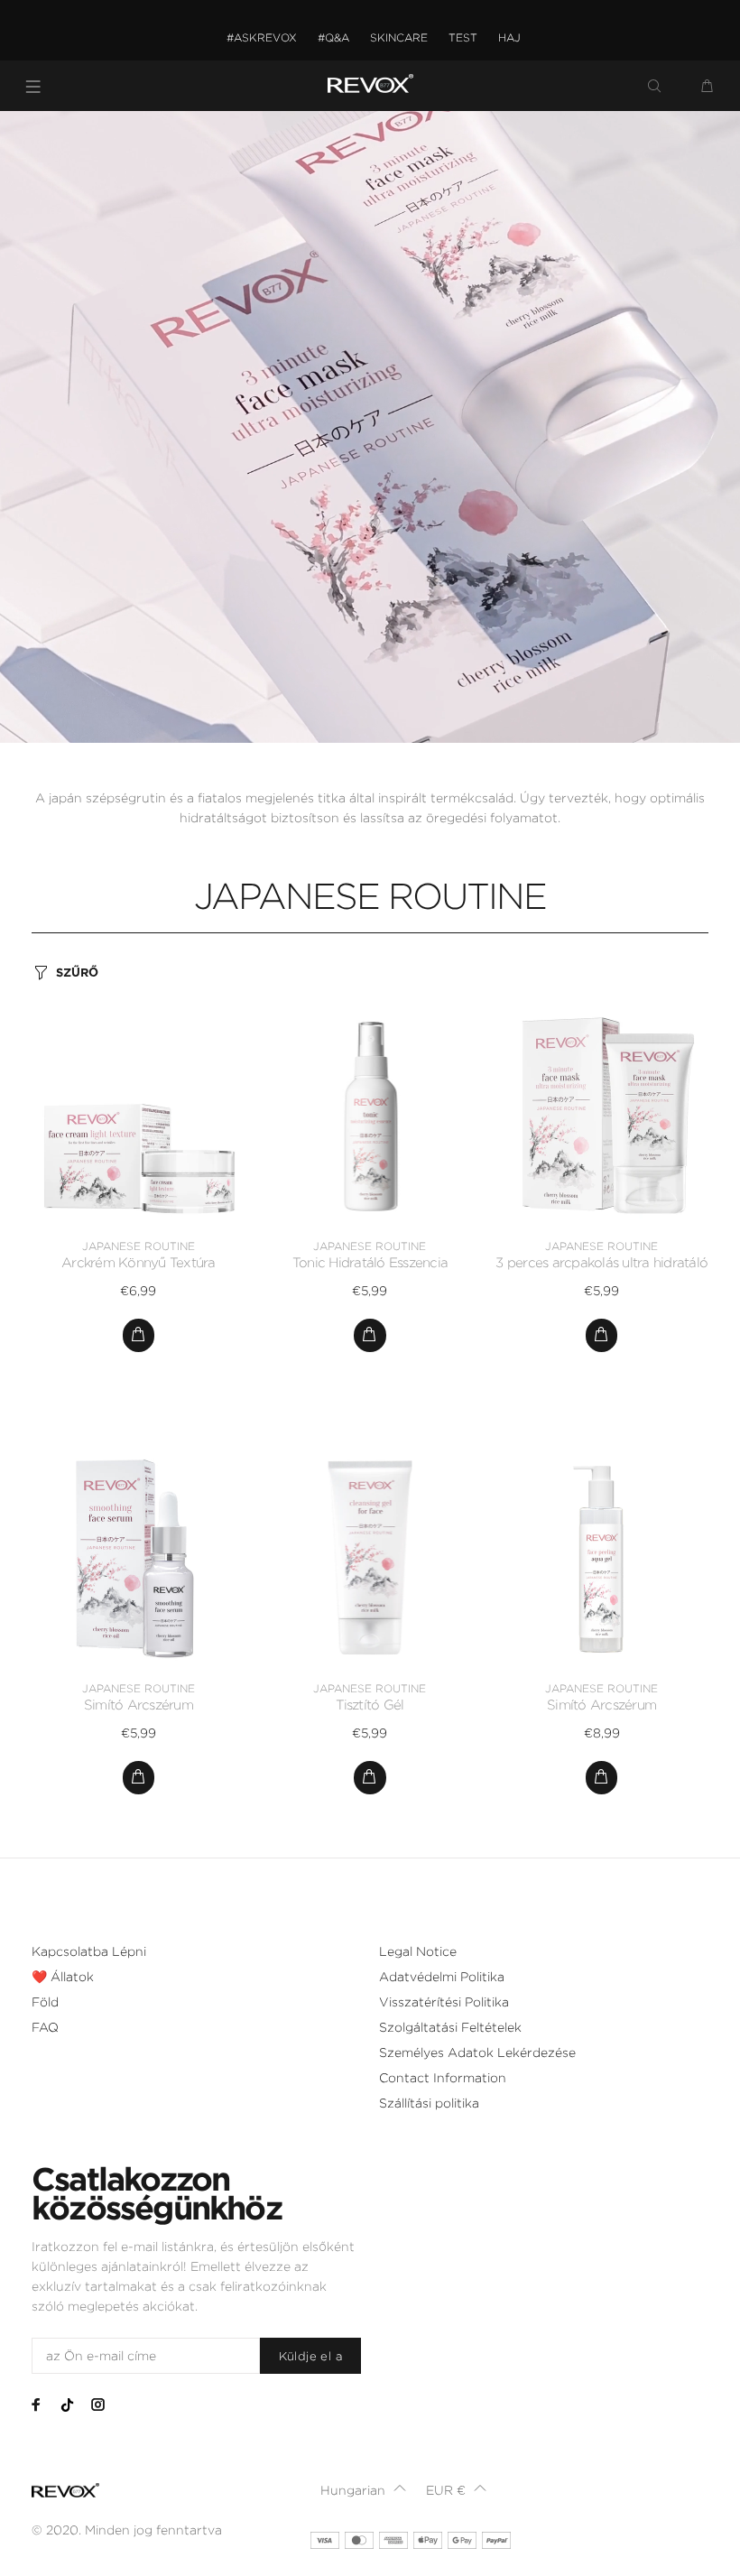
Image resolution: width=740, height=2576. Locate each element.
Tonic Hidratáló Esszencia (370, 1263)
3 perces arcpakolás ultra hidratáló (601, 1263)
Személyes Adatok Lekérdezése (477, 2052)
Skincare (399, 37)
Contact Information (443, 2078)
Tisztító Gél (370, 1705)
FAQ (45, 2027)
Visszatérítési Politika (444, 2002)
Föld (45, 2002)
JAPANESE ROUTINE (139, 1246)
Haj (509, 37)
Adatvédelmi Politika (442, 1977)
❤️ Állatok (63, 1977)
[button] (363, 2490)
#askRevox (262, 37)
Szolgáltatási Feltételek (450, 2027)
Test (463, 37)
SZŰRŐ (77, 973)
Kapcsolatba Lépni (89, 1951)
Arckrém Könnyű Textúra (139, 1263)
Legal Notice (418, 1951)
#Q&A (333, 37)
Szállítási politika (429, 2103)
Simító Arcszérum (139, 1705)
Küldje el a (310, 2356)
